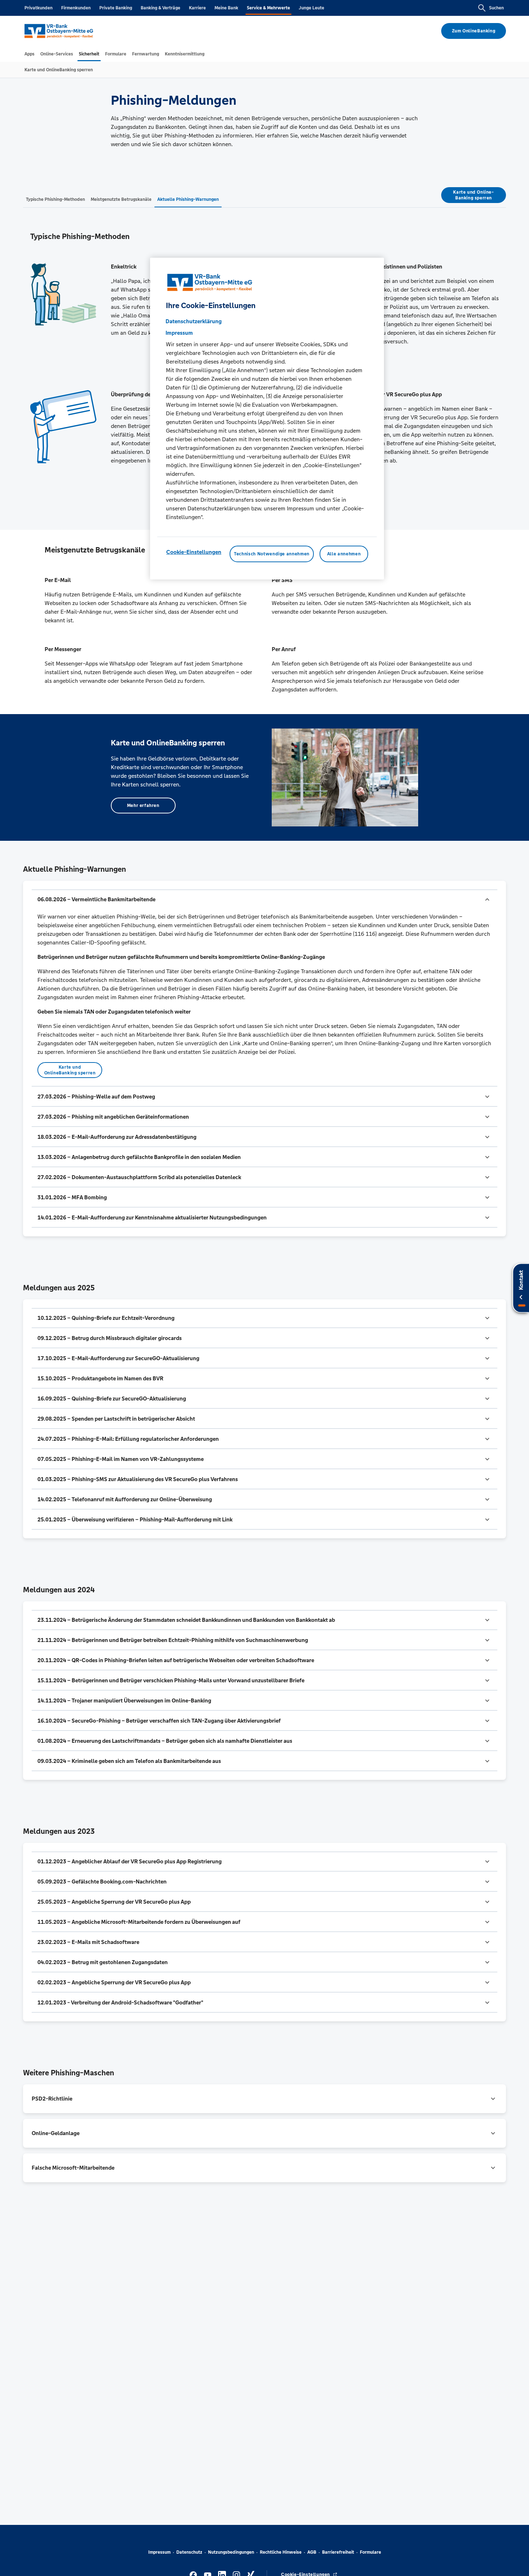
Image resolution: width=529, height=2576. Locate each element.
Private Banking (116, 8)
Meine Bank (226, 8)
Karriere (197, 8)
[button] (264, 899)
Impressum (159, 2552)
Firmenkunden (76, 8)
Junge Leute (311, 8)
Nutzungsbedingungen (231, 2552)
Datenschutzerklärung (194, 321)
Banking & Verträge (160, 8)
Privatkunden (39, 8)
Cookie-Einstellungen (194, 552)
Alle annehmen (344, 554)
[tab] (30, 54)
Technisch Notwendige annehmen (272, 554)
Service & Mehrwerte (268, 8)
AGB (312, 2552)
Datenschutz (189, 2552)
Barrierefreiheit (338, 2552)
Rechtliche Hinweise (281, 2552)
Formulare (370, 2552)
